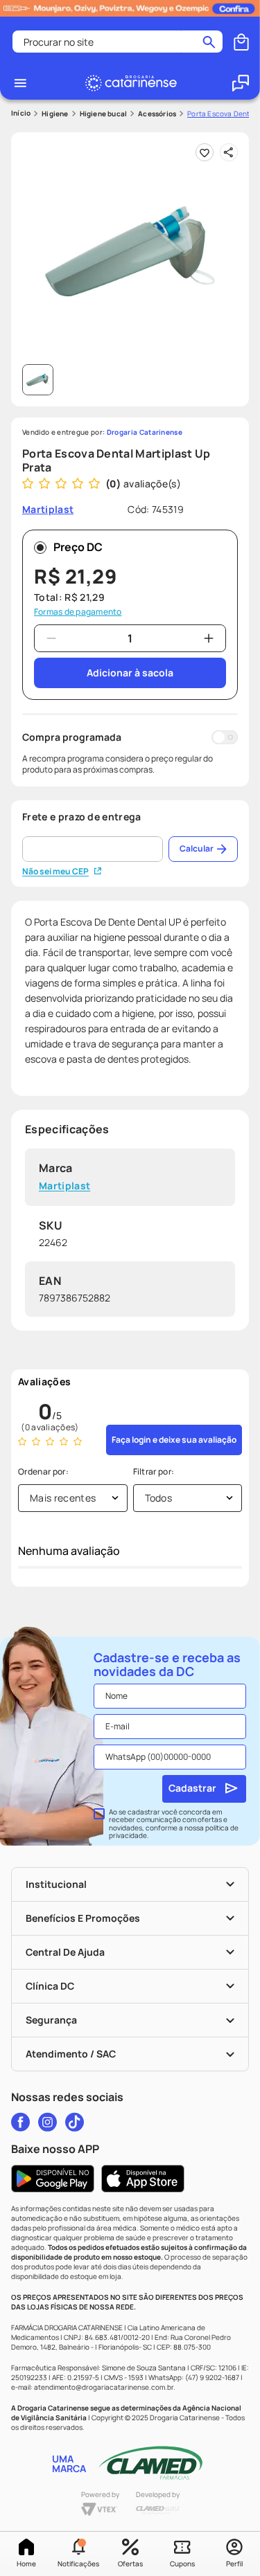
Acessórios (157, 114)
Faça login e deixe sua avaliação (174, 1440)
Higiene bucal (104, 114)
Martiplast (64, 1186)
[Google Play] (53, 2179)
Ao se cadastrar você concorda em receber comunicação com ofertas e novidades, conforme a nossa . (174, 1824)
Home (26, 2564)
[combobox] (118, 42)
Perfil (234, 2564)
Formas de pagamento (78, 612)
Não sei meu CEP (55, 872)
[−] (51, 638)
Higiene (55, 114)
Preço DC (78, 547)
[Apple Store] (143, 2179)
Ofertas (130, 2564)
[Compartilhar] (229, 152)
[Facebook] (20, 2122)
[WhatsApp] (241, 83)
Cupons (182, 2564)
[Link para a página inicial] (21, 113)
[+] (209, 638)
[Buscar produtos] (209, 42)
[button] (78, 2554)
